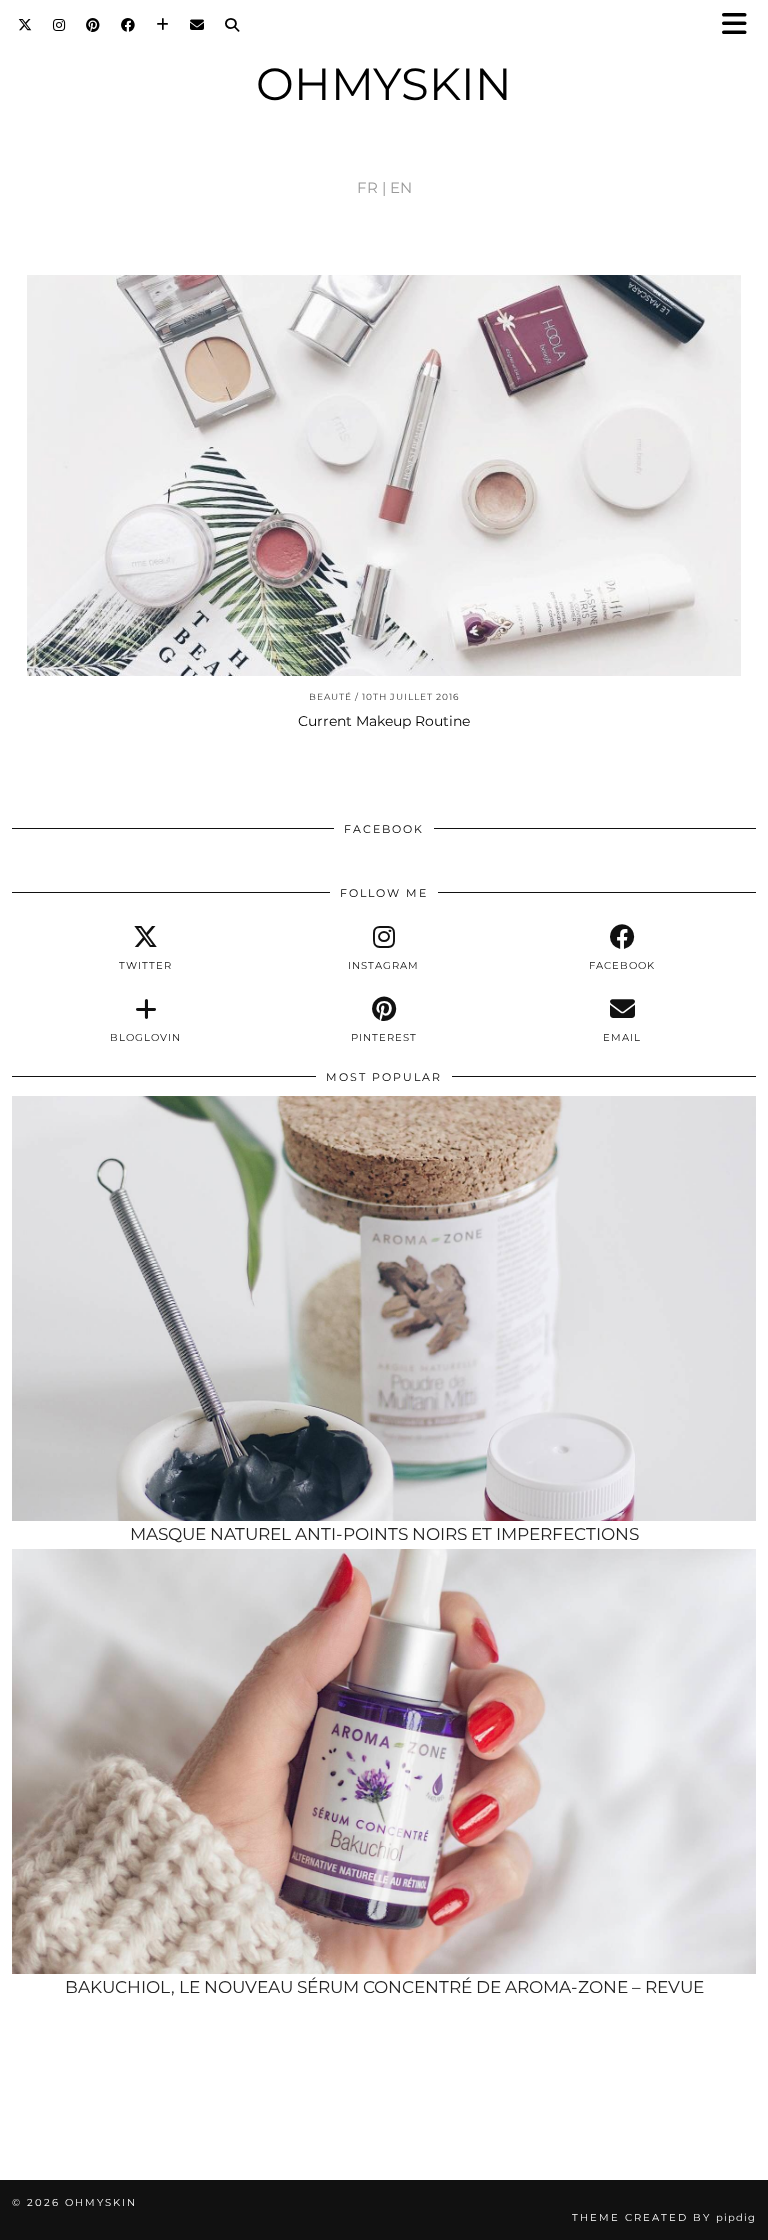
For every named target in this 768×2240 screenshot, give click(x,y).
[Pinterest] (93, 25)
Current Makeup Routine (384, 721)
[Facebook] (128, 25)
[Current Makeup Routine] (384, 476)
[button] (741, 25)
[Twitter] (25, 25)
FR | (371, 187)
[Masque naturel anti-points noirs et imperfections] (384, 1309)
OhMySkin (384, 83)
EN (401, 187)
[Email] (197, 25)
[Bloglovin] (163, 25)
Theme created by (664, 2217)
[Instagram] (59, 25)
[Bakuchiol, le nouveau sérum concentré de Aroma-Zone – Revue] (384, 1762)
